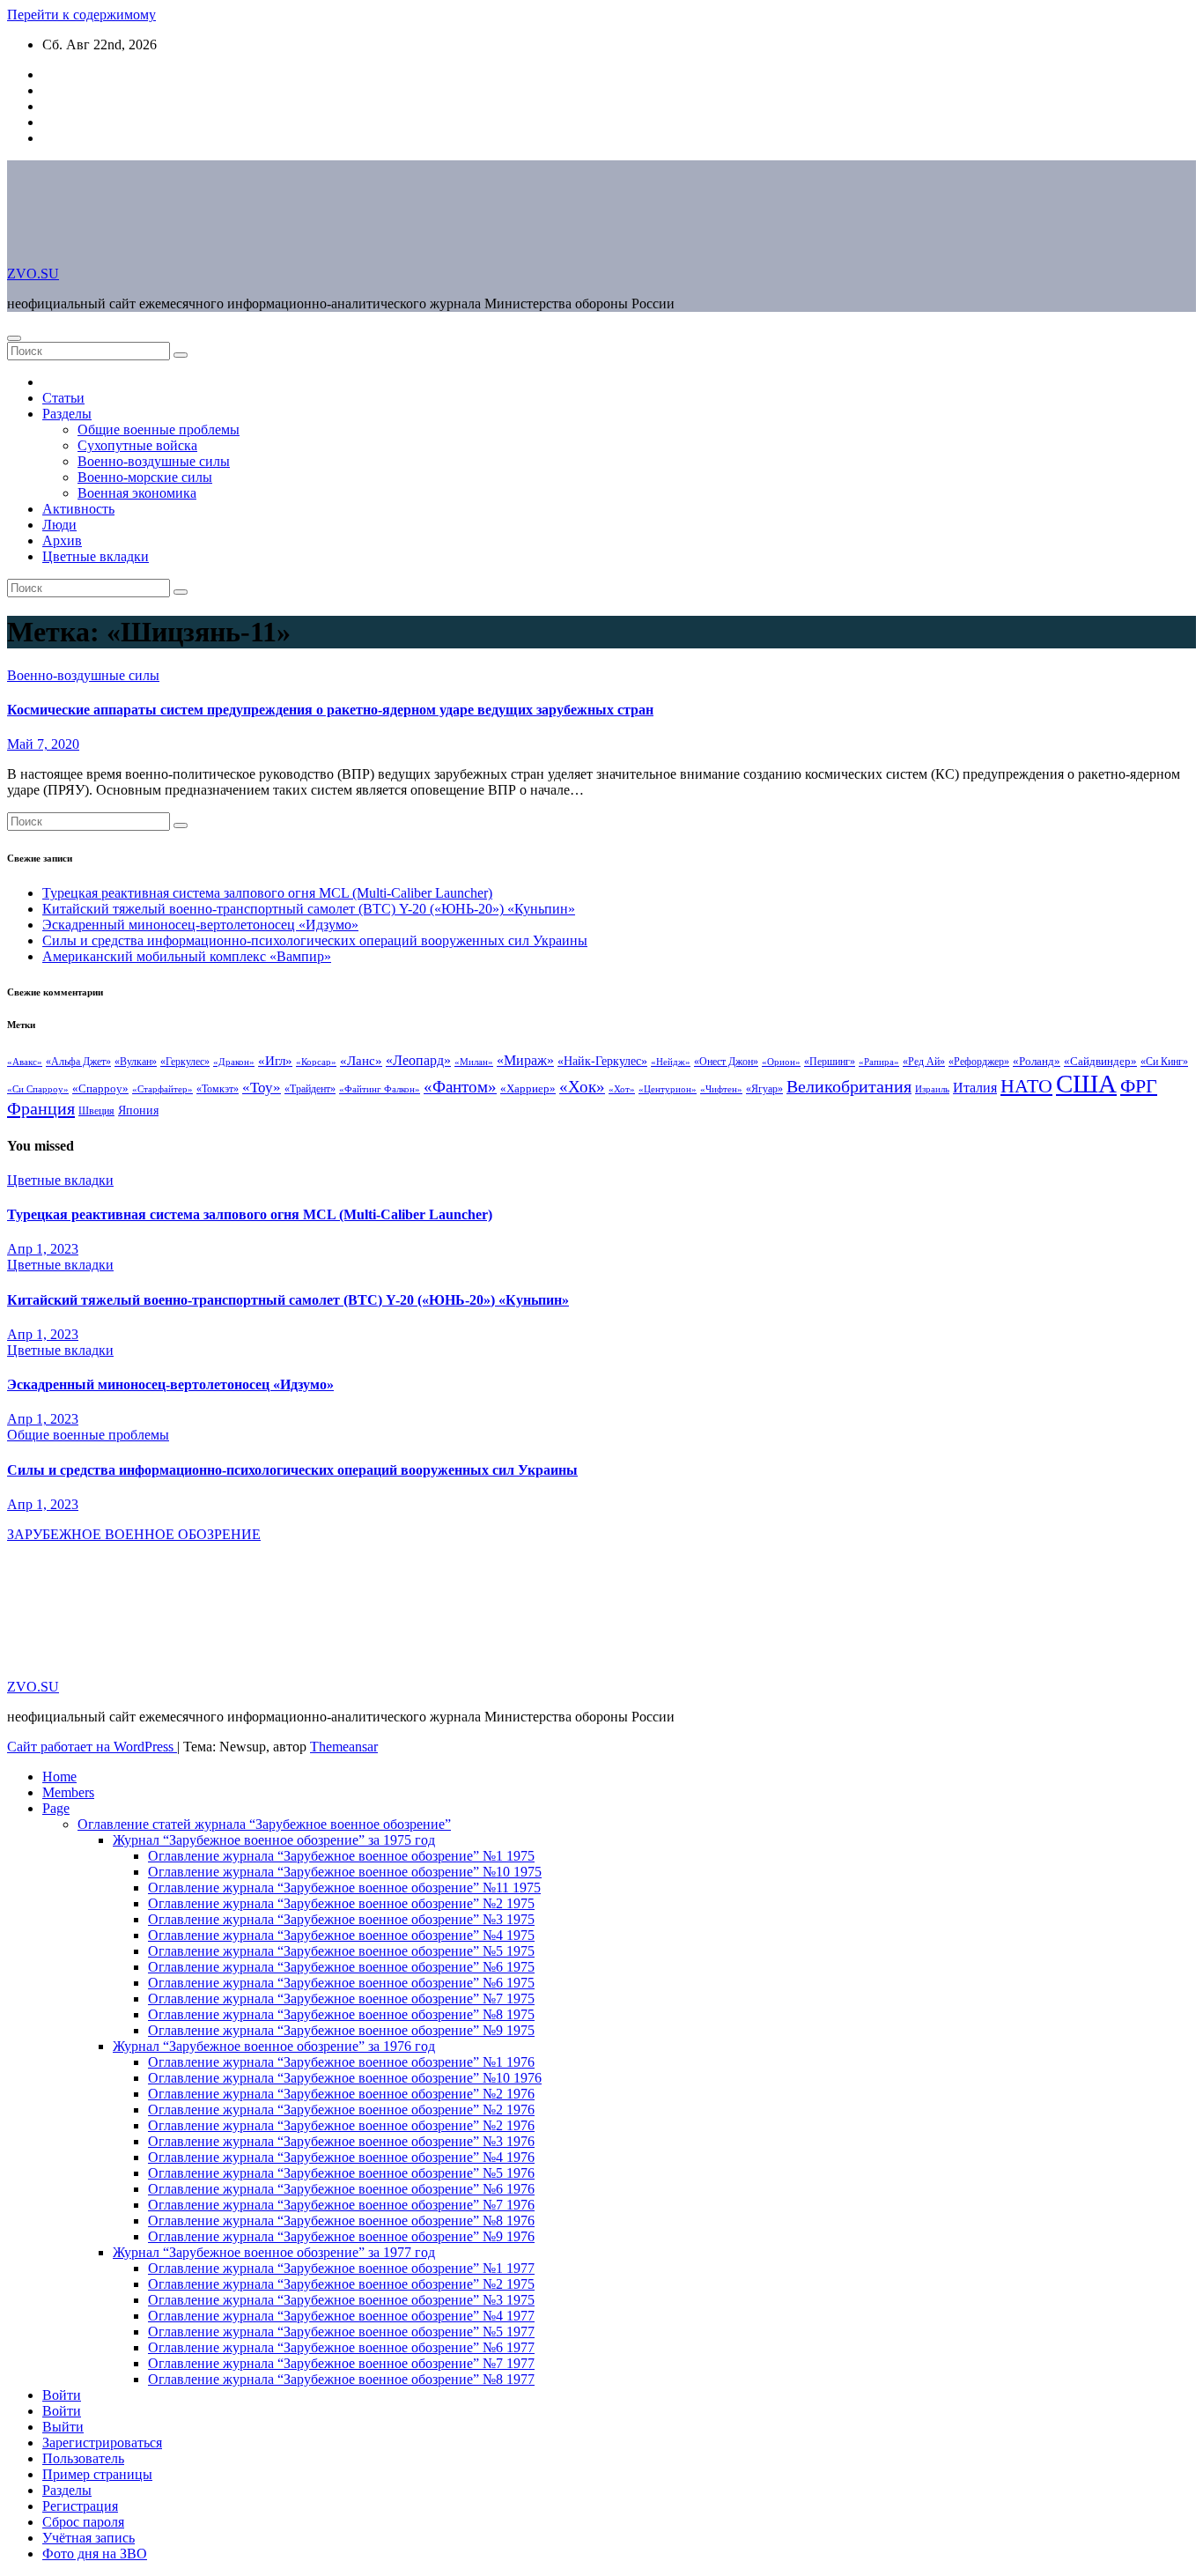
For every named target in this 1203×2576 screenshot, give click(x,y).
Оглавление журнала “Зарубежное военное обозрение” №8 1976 (341, 2221)
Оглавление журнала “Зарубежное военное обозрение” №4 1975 (341, 1935)
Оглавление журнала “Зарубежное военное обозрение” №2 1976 (341, 2094)
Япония (138, 1110)
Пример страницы (97, 2474)
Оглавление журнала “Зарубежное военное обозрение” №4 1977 (341, 2316)
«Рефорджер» (979, 1062)
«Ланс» (361, 1060)
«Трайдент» (310, 1089)
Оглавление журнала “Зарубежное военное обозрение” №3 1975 (341, 1919)
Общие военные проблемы (159, 429)
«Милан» (474, 1062)
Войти (62, 2395)
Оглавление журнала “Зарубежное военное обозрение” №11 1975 (344, 1888)
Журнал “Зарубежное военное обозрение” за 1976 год (274, 2046)
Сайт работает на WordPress (92, 1747)
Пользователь (83, 2458)
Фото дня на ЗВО (95, 2554)
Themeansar (344, 1747)
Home (59, 1777)
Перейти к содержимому (81, 15)
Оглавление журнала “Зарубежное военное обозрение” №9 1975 (341, 2030)
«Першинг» (830, 1062)
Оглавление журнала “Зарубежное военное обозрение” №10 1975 (345, 1872)
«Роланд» (1037, 1062)
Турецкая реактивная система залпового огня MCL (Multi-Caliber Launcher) (267, 893)
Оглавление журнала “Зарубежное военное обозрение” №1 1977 (341, 2268)
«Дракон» (234, 1062)
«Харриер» (528, 1088)
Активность (78, 509)
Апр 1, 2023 (43, 1249)
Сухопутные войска (137, 445)
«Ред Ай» (924, 1062)
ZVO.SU (33, 274)
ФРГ (1139, 1086)
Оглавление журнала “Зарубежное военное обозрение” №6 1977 (341, 2347)
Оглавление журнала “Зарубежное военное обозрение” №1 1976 (341, 2062)
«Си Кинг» (1164, 1062)
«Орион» (781, 1062)
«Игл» (275, 1061)
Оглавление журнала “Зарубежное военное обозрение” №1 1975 (341, 1856)
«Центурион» (668, 1089)
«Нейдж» (671, 1062)
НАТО (1026, 1086)
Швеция (96, 1111)
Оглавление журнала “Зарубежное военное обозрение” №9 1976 (341, 2236)
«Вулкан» (136, 1062)
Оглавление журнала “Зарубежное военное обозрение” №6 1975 (341, 1967)
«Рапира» (879, 1062)
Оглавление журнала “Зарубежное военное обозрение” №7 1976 (341, 2205)
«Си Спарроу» (38, 1089)
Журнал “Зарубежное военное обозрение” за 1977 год (274, 2252)
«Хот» (622, 1089)
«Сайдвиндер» (1100, 1061)
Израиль (932, 1089)
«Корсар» (316, 1062)
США (1086, 1084)
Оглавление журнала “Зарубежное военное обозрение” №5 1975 (341, 1951)
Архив (62, 540)
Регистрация (80, 2506)
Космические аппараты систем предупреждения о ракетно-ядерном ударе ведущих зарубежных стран (330, 710)
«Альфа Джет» (78, 1062)
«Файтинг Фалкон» (380, 1089)
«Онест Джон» (726, 1062)
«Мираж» (525, 1060)
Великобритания (849, 1086)
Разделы (67, 414)
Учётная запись (89, 2538)
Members (68, 1792)
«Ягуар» (764, 1089)
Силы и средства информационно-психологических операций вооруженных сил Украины (315, 940)
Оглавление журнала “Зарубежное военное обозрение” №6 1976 (341, 2189)
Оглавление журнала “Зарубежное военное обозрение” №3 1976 (341, 2141)
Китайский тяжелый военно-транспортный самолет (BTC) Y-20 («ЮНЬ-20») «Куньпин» (309, 909)
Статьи (63, 398)
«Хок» (582, 1087)
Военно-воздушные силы (154, 461)
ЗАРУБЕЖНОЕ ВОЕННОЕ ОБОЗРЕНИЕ (134, 1534)
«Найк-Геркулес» (602, 1061)
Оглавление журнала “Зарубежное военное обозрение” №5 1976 (341, 2173)
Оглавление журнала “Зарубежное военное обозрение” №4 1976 (341, 2157)
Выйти (63, 2427)
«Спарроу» (100, 1089)
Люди (59, 525)
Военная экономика (137, 493)
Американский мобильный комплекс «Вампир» (187, 956)
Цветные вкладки (96, 556)
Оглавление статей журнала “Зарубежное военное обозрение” (264, 1824)
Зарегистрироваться (102, 2443)
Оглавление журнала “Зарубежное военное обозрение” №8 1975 (341, 2014)
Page (56, 1808)
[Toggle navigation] (14, 338)
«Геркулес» (185, 1062)
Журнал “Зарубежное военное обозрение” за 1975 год (274, 1840)
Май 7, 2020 (43, 744)
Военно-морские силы (145, 477)
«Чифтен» (721, 1089)
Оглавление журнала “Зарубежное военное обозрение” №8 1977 (341, 2379)
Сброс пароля (83, 2522)
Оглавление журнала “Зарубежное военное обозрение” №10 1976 (345, 2078)
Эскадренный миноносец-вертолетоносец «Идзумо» (200, 925)
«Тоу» (262, 1088)
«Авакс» (25, 1062)
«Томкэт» (218, 1089)
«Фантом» (460, 1087)
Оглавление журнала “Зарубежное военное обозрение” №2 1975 (341, 1903)
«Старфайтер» (162, 1089)
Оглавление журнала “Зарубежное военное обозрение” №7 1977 (341, 2363)
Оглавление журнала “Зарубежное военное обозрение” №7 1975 (341, 1999)
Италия (975, 1088)
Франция (41, 1108)
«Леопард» (418, 1060)
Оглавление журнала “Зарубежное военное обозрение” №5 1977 (341, 2332)
